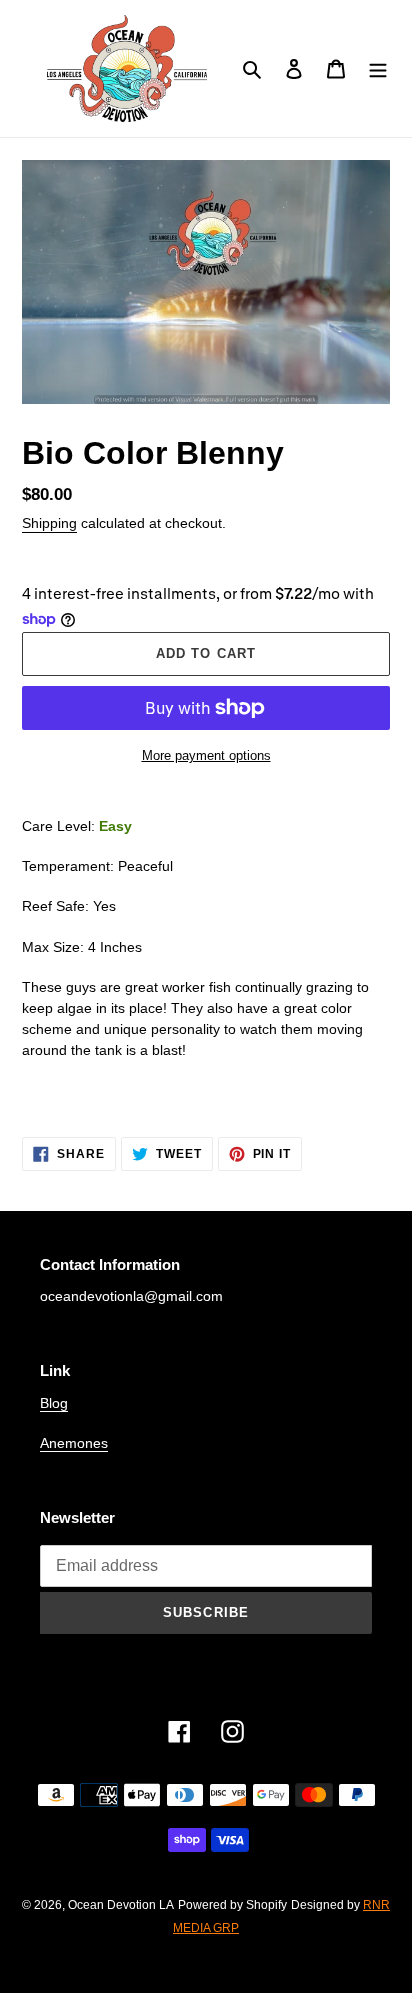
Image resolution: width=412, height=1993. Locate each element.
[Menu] (378, 68)
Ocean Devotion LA (121, 1905)
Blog (54, 1403)
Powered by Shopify (232, 1905)
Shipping (49, 523)
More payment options (206, 755)
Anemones (74, 1443)
